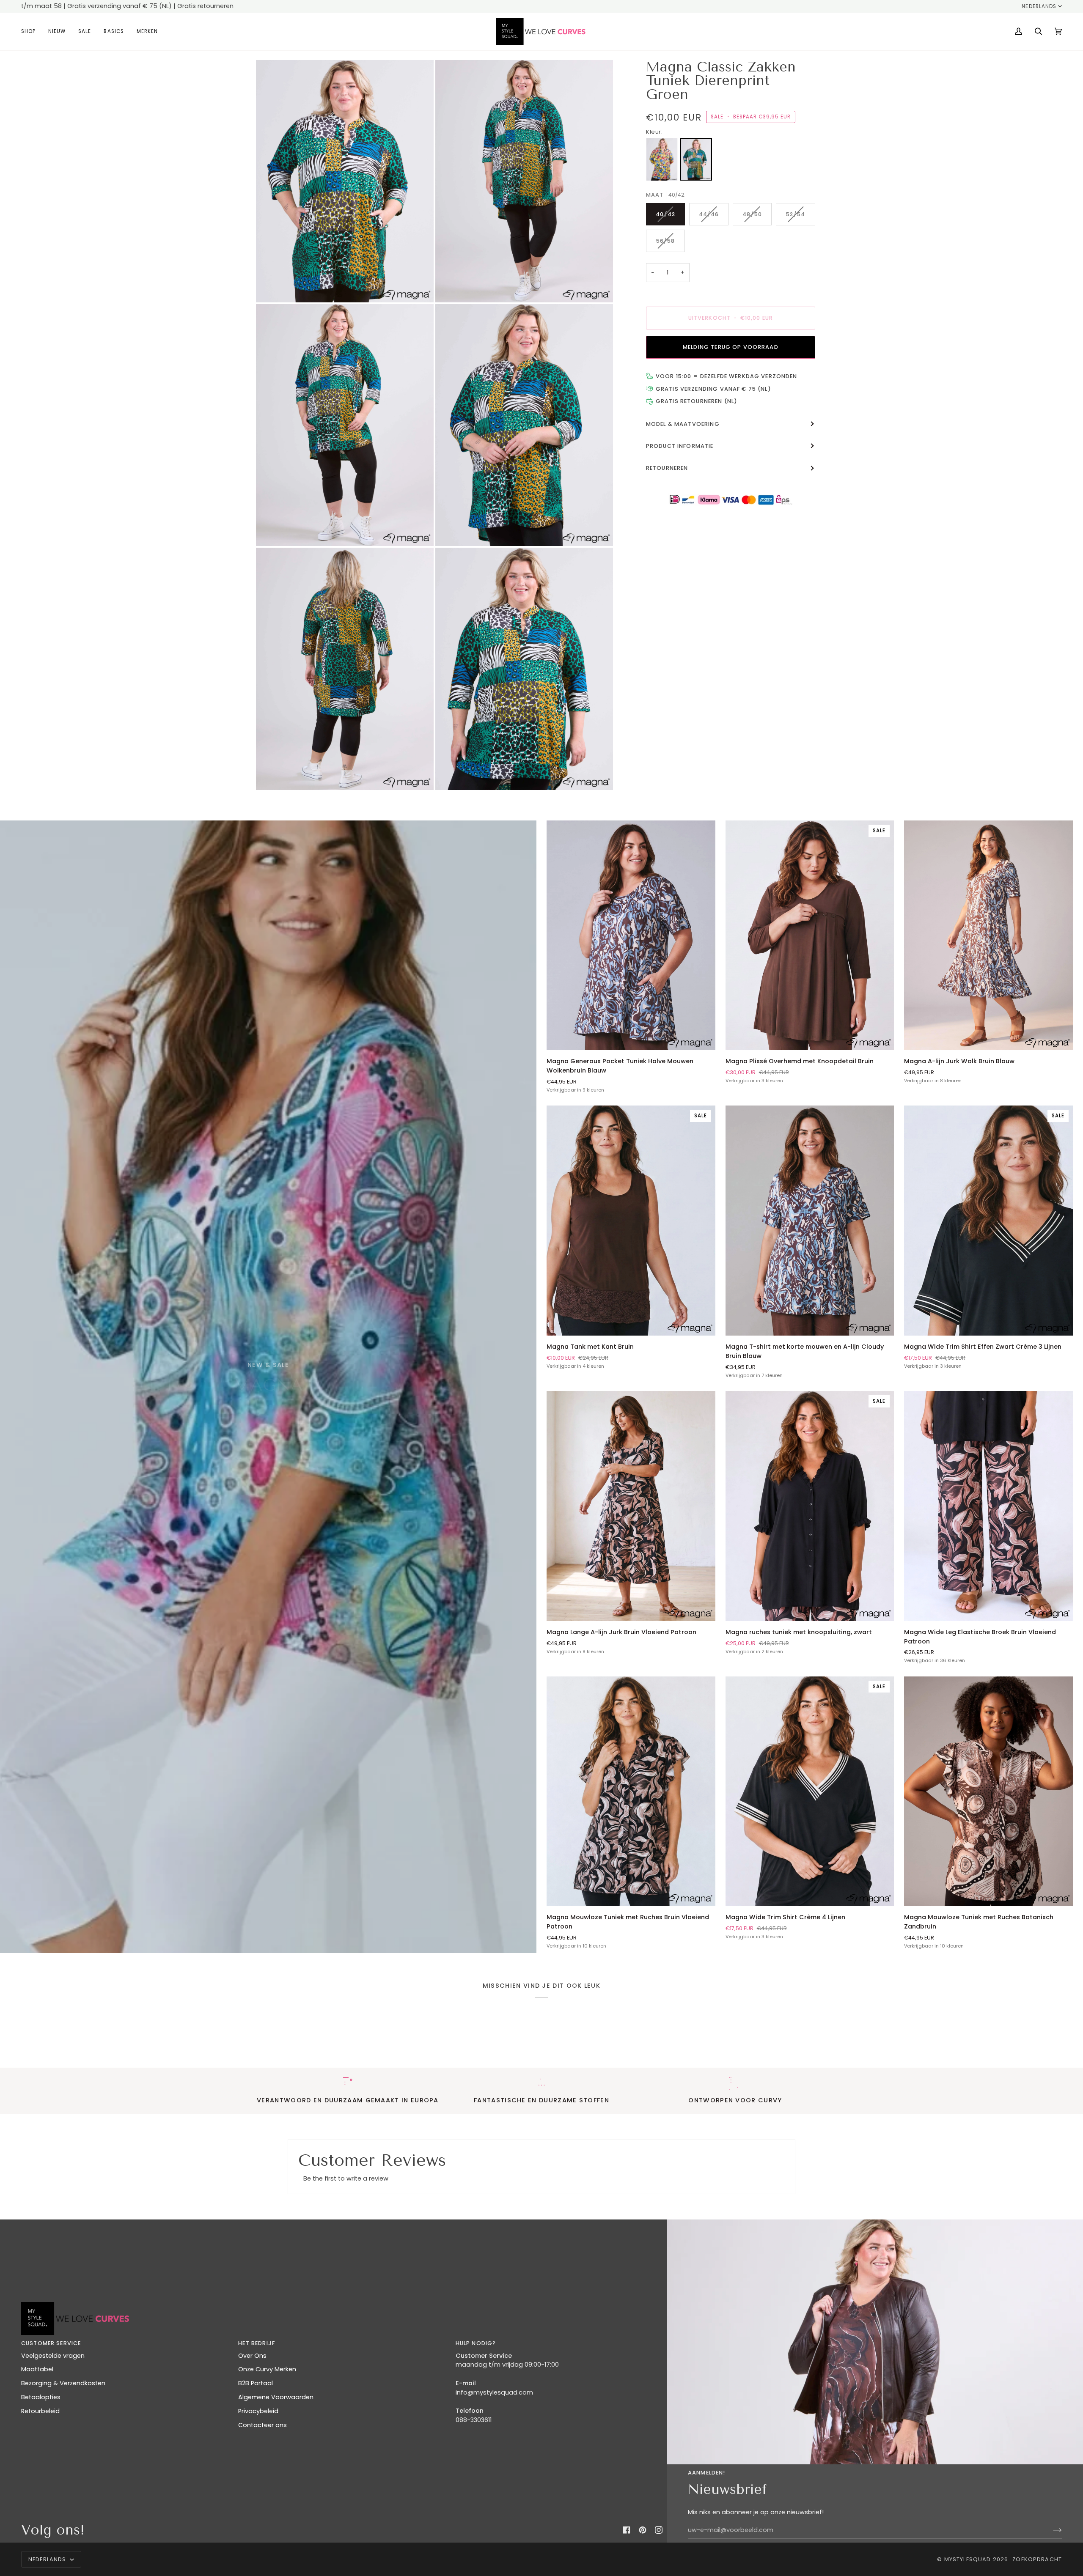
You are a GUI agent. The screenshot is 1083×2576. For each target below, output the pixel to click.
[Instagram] (659, 2530)
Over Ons (252, 2356)
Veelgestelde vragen (53, 2356)
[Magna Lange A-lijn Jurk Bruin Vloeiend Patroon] (631, 1506)
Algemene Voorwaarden (276, 2397)
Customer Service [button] (51, 2343)
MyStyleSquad (968, 2559)
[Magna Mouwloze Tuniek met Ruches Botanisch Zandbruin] (988, 1791)
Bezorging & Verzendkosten (63, 2383)
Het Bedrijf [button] (257, 2343)
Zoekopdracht (1037, 2559)
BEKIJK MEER (268, 1407)
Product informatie (680, 446)
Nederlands (1039, 6)
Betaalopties (41, 2397)
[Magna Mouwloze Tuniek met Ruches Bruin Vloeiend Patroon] (631, 1791)
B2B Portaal (256, 2383)
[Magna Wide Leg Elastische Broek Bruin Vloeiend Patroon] (988, 1506)
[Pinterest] (643, 2530)
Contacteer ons (263, 2425)
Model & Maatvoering (683, 424)
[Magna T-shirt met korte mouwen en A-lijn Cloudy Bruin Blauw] (810, 1221)
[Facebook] (627, 2530)
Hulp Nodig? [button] (476, 2343)
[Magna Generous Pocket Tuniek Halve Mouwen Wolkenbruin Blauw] (631, 935)
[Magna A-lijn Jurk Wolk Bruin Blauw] (988, 935)
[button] (32, 32)
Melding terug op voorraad (731, 347)
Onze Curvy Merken (267, 2369)
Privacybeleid (258, 2411)
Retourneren (667, 468)
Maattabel (37, 2369)
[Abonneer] (1051, 2530)
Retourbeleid (40, 2411)
